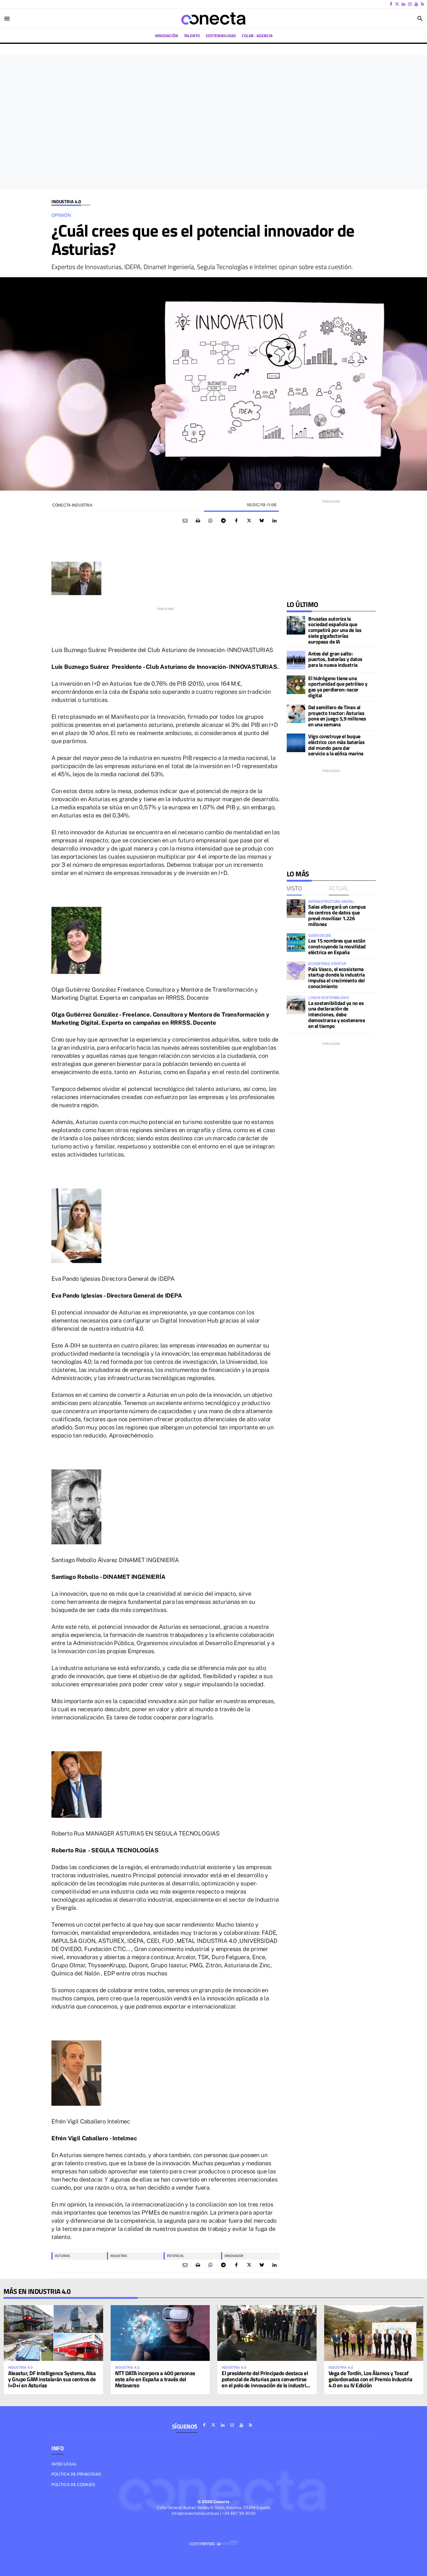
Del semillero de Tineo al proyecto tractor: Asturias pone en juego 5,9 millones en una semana (337, 716)
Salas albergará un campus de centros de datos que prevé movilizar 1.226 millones (337, 915)
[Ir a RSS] (422, 4)
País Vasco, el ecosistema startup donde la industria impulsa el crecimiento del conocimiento (336, 978)
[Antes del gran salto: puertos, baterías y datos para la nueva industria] (296, 660)
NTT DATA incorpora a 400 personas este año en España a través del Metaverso (155, 2379)
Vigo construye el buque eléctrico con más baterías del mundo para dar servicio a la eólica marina (336, 745)
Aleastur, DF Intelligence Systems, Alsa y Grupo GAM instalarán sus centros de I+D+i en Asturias (52, 2379)
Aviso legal (64, 2464)
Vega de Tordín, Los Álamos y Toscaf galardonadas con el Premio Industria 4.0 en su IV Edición (371, 2379)
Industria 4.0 (66, 202)
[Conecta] (214, 19)
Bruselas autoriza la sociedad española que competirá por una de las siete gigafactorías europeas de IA (335, 630)
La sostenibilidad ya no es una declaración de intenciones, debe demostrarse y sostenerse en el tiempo (337, 1015)
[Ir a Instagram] (410, 4)
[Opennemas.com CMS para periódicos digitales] (214, 2543)
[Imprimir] (198, 521)
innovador (234, 2256)
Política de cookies (73, 2485)
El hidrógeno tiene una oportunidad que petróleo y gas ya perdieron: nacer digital (338, 687)
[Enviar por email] (185, 521)
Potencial (176, 2256)
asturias (62, 2256)
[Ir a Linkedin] (403, 4)
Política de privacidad (76, 2474)
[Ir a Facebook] (391, 4)
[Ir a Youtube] (416, 4)
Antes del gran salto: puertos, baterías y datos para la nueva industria (335, 659)
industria (119, 2256)
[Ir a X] (397, 4)
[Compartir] (211, 521)
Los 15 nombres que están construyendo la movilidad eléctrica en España (337, 946)
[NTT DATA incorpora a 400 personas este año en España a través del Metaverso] (160, 2333)
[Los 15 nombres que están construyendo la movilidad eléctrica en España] (296, 943)
